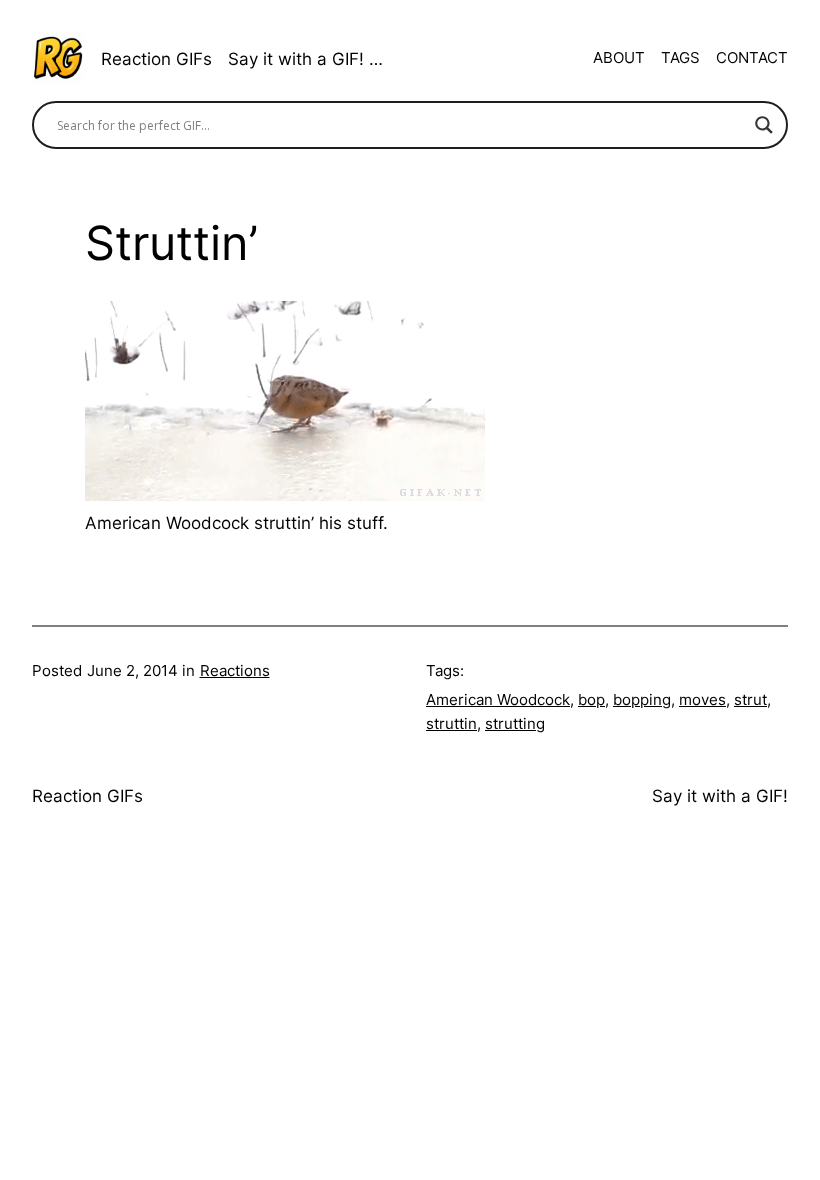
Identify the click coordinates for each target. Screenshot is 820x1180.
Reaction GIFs (156, 58)
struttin (451, 723)
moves (702, 699)
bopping (642, 699)
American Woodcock (498, 699)
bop (591, 699)
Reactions (235, 670)
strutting (515, 723)
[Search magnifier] (764, 125)
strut (750, 699)
